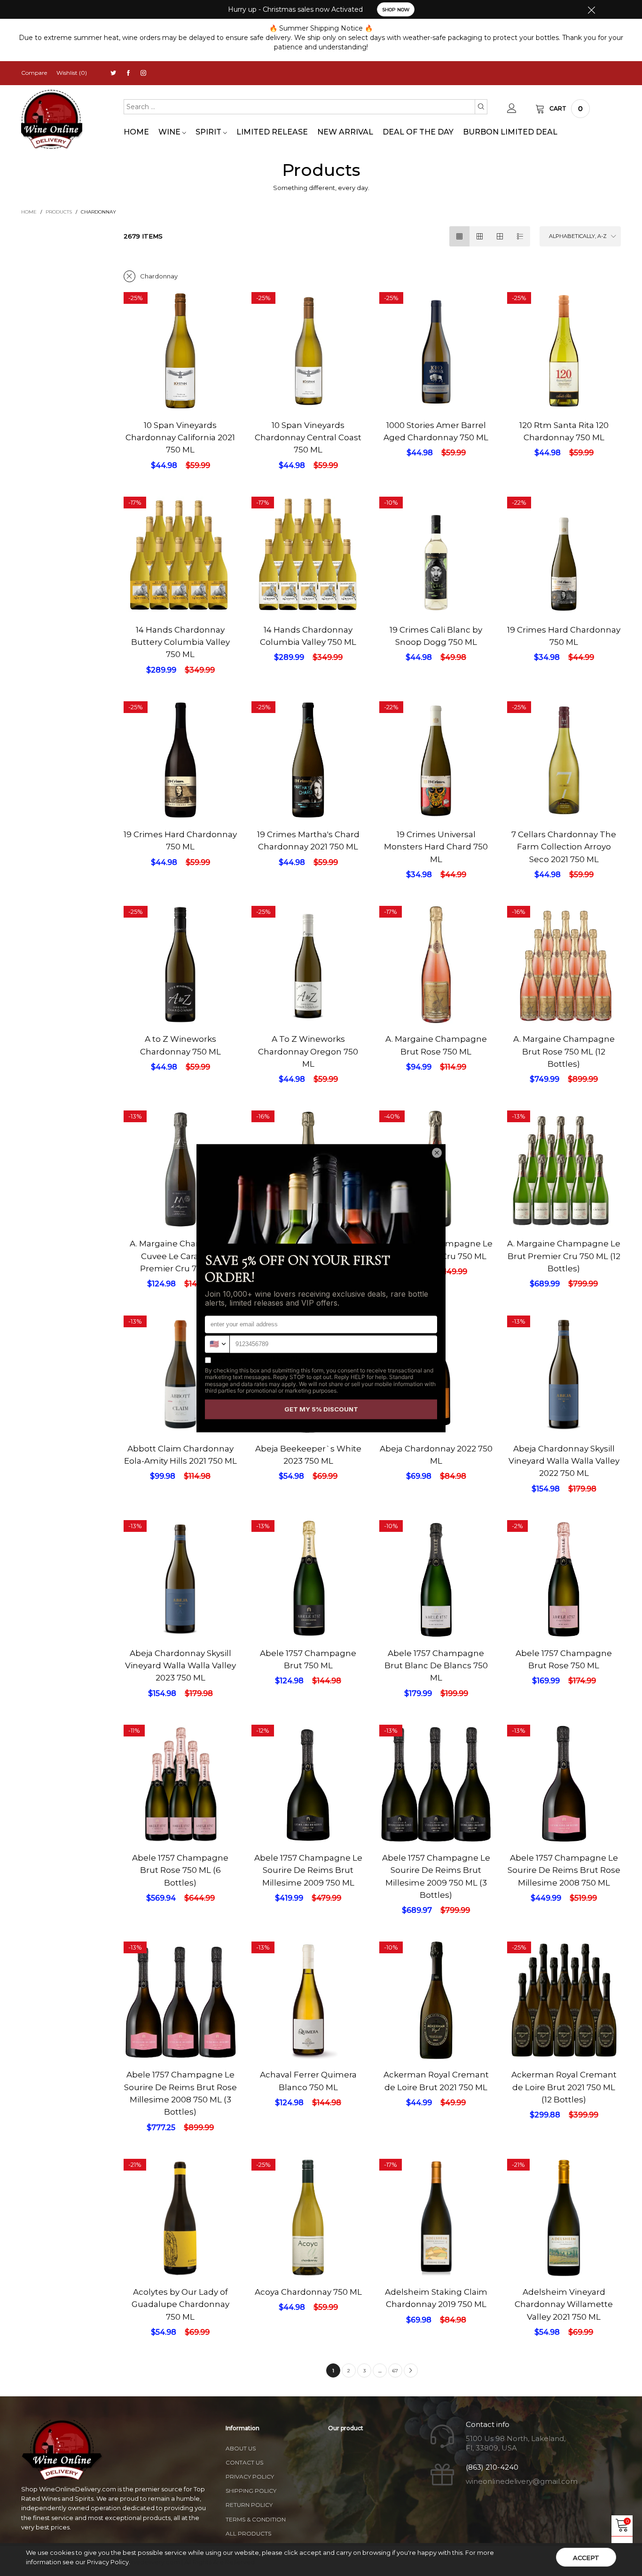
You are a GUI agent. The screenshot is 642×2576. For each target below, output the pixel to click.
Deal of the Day (418, 132)
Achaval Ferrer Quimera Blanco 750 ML (308, 2081)
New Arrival (345, 132)
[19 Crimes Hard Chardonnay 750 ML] (564, 555)
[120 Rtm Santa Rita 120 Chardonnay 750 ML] (564, 351)
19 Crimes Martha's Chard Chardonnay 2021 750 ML (308, 840)
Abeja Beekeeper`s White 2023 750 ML (308, 1455)
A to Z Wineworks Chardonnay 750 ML (180, 1045)
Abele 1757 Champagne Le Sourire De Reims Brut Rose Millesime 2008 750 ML (564, 1870)
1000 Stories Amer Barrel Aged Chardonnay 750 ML (436, 431)
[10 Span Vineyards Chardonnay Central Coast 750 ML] (308, 351)
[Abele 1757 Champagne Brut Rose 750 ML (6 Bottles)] (180, 1811)
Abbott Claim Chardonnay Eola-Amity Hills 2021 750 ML (180, 1455)
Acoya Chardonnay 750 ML (308, 2292)
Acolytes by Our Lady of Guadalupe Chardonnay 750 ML (180, 2304)
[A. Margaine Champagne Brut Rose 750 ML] (436, 965)
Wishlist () (72, 73)
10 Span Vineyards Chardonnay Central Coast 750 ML (308, 438)
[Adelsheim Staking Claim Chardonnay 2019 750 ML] (436, 2244)
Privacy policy (250, 2477)
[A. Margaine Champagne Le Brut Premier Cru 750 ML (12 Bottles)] (564, 1170)
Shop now (396, 10)
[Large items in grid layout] (480, 236)
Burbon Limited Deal (510, 132)
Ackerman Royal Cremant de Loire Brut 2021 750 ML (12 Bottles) (564, 2087)
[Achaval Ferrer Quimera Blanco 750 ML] (308, 2000)
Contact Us (244, 2462)
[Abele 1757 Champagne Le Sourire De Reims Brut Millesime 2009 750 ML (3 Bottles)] (436, 1783)
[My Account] (512, 109)
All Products (248, 2533)
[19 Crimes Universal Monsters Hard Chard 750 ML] (436, 760)
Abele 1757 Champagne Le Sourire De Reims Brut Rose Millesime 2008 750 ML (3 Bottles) (180, 2093)
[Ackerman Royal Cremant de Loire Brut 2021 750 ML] (436, 2014)
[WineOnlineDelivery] (52, 120)
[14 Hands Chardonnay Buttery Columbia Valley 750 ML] (180, 558)
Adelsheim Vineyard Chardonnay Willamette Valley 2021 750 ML (564, 2304)
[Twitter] (113, 73)
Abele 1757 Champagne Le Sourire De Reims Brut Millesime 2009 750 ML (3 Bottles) (436, 1876)
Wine (170, 132)
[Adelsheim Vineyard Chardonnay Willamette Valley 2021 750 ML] (564, 2254)
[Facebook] (128, 73)
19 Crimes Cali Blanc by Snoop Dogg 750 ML (436, 636)
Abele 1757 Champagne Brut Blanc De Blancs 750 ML (436, 1666)
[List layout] (520, 236)
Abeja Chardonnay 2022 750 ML (436, 1455)
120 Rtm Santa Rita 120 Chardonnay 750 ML (564, 431)
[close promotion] (591, 9)
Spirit (209, 132)
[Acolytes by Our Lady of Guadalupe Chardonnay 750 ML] (180, 2244)
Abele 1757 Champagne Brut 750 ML (308, 1659)
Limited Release (272, 132)
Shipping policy (251, 2491)
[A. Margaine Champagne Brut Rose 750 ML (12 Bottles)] (564, 971)
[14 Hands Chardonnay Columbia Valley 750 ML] (308, 561)
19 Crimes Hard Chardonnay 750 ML (564, 636)
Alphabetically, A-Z (578, 236)
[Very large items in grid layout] (500, 236)
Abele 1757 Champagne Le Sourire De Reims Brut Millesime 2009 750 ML (308, 1870)
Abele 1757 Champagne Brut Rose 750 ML (564, 1659)
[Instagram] (143, 73)
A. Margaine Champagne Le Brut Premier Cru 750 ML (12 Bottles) (564, 1256)
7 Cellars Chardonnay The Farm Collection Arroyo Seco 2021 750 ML (564, 847)
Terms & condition (256, 2519)
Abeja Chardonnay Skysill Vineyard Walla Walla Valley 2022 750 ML (564, 1461)
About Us (241, 2448)
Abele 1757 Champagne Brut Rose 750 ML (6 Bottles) (180, 1870)
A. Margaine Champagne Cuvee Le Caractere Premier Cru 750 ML (180, 1256)
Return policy (249, 2505)
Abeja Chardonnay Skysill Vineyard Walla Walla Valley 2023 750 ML (180, 1666)
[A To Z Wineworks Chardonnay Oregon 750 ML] (308, 965)
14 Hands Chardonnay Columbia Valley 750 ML (308, 636)
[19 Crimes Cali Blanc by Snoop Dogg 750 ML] (436, 555)
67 (395, 2371)
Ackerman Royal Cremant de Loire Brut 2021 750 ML (436, 2081)
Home (136, 132)
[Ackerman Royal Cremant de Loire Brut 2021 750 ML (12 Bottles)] (564, 2000)
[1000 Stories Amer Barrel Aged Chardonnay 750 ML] (436, 377)
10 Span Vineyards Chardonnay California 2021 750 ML (180, 438)
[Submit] (481, 107)
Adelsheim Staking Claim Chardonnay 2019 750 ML (436, 2298)
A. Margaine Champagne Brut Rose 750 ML (436, 1045)
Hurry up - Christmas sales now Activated (295, 9)
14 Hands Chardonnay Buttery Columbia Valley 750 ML (180, 642)
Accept (586, 2558)
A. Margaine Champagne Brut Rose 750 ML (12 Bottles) (564, 1051)
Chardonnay (159, 276)
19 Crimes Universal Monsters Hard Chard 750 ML (436, 847)
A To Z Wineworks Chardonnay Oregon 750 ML (308, 1051)
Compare (34, 73)
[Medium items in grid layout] (459, 236)
